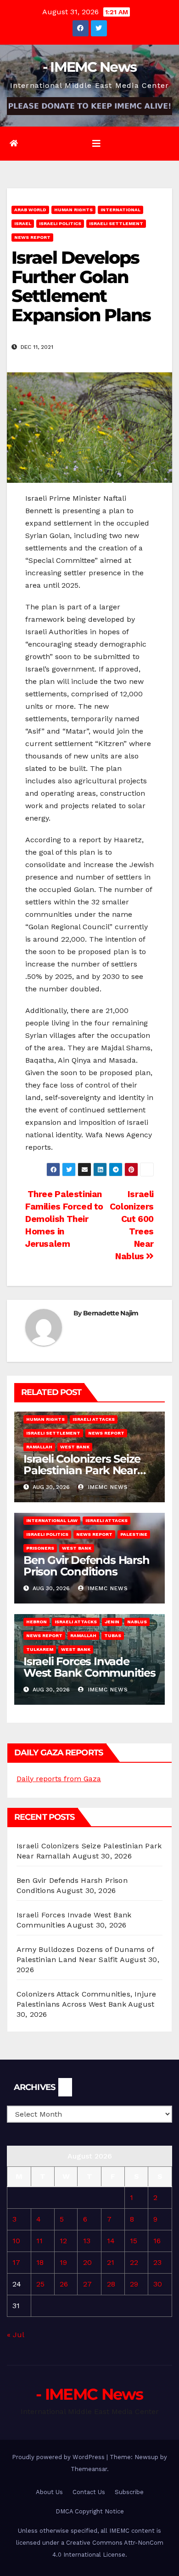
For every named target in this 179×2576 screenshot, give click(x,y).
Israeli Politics (60, 223)
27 (87, 2284)
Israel (23, 223)
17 (16, 2262)
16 (157, 2241)
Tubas (113, 1635)
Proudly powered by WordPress (59, 2457)
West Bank (75, 1447)
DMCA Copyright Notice (90, 2511)
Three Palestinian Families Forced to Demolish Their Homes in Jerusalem (64, 1219)
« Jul (15, 2335)
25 (40, 2284)
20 (87, 2262)
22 (134, 2262)
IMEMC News (107, 1487)
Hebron (36, 1622)
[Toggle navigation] (96, 144)
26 (64, 2284)
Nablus (137, 1622)
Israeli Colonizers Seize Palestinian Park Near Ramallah (82, 1470)
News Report (32, 237)
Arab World (30, 210)
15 (134, 2241)
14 (111, 2241)
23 (157, 2262)
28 (111, 2284)
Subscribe (129, 2492)
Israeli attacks (94, 1419)
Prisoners (40, 1548)
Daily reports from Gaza (59, 1779)
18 (40, 2262)
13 (87, 2241)
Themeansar (89, 2469)
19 (63, 2262)
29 (134, 2284)
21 (111, 2262)
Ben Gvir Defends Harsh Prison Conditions (87, 1566)
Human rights (73, 210)
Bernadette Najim (111, 1313)
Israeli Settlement (116, 223)
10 (16, 2241)
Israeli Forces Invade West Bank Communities (89, 1667)
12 (63, 2241)
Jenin (112, 1622)
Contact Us (89, 2492)
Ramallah (39, 1447)
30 (158, 2284)
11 (39, 2241)
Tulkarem (40, 1649)
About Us (49, 2492)
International (120, 210)
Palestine (134, 1534)
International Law (52, 1520)
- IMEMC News (90, 67)
